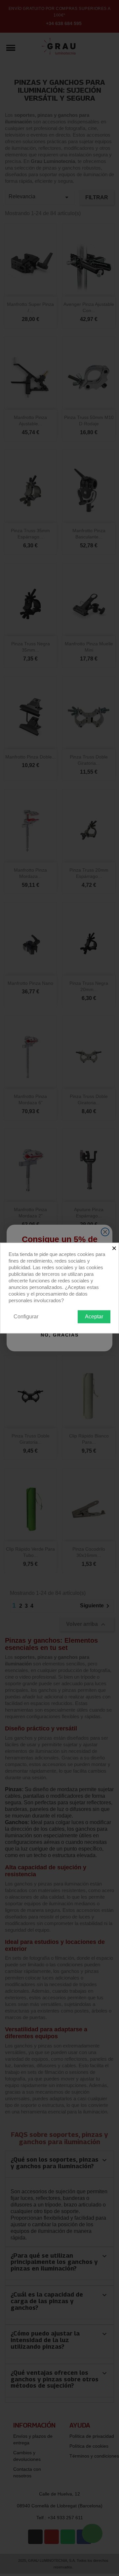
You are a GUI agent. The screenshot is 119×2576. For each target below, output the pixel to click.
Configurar (26, 1317)
